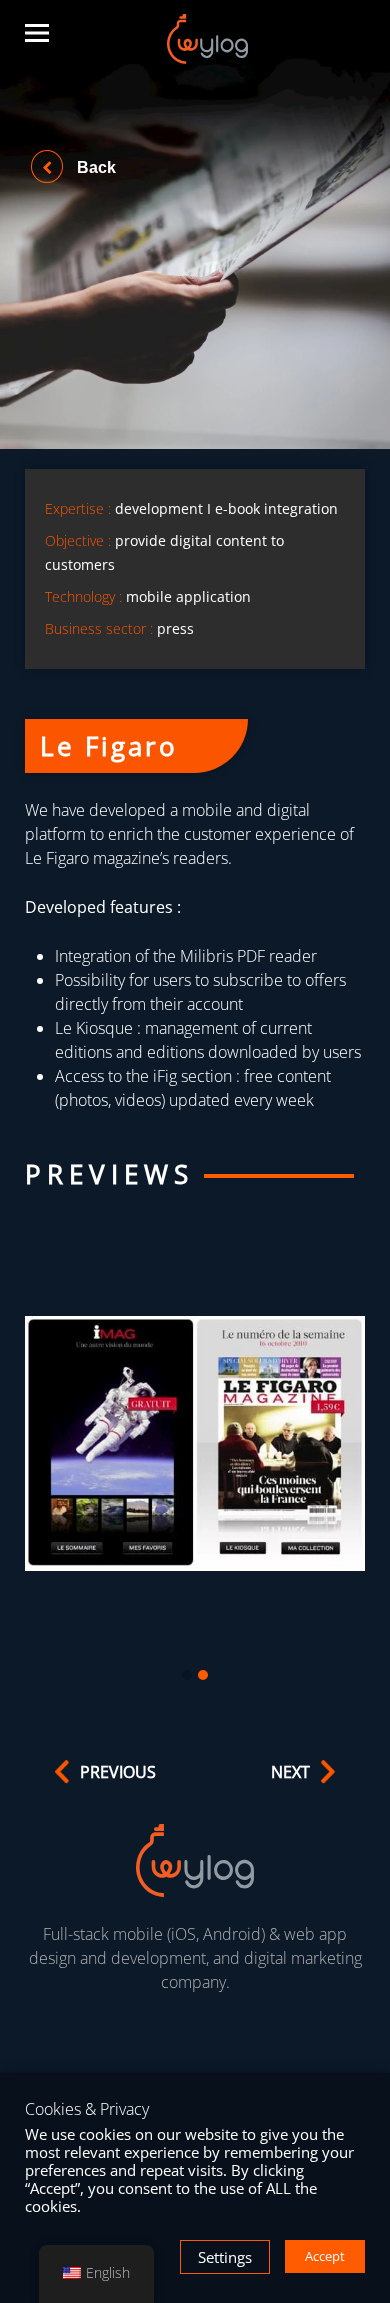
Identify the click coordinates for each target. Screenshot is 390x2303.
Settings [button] (225, 2257)
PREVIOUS (118, 1772)
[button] (187, 1676)
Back (94, 167)
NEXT (290, 1772)
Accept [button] (325, 2256)
